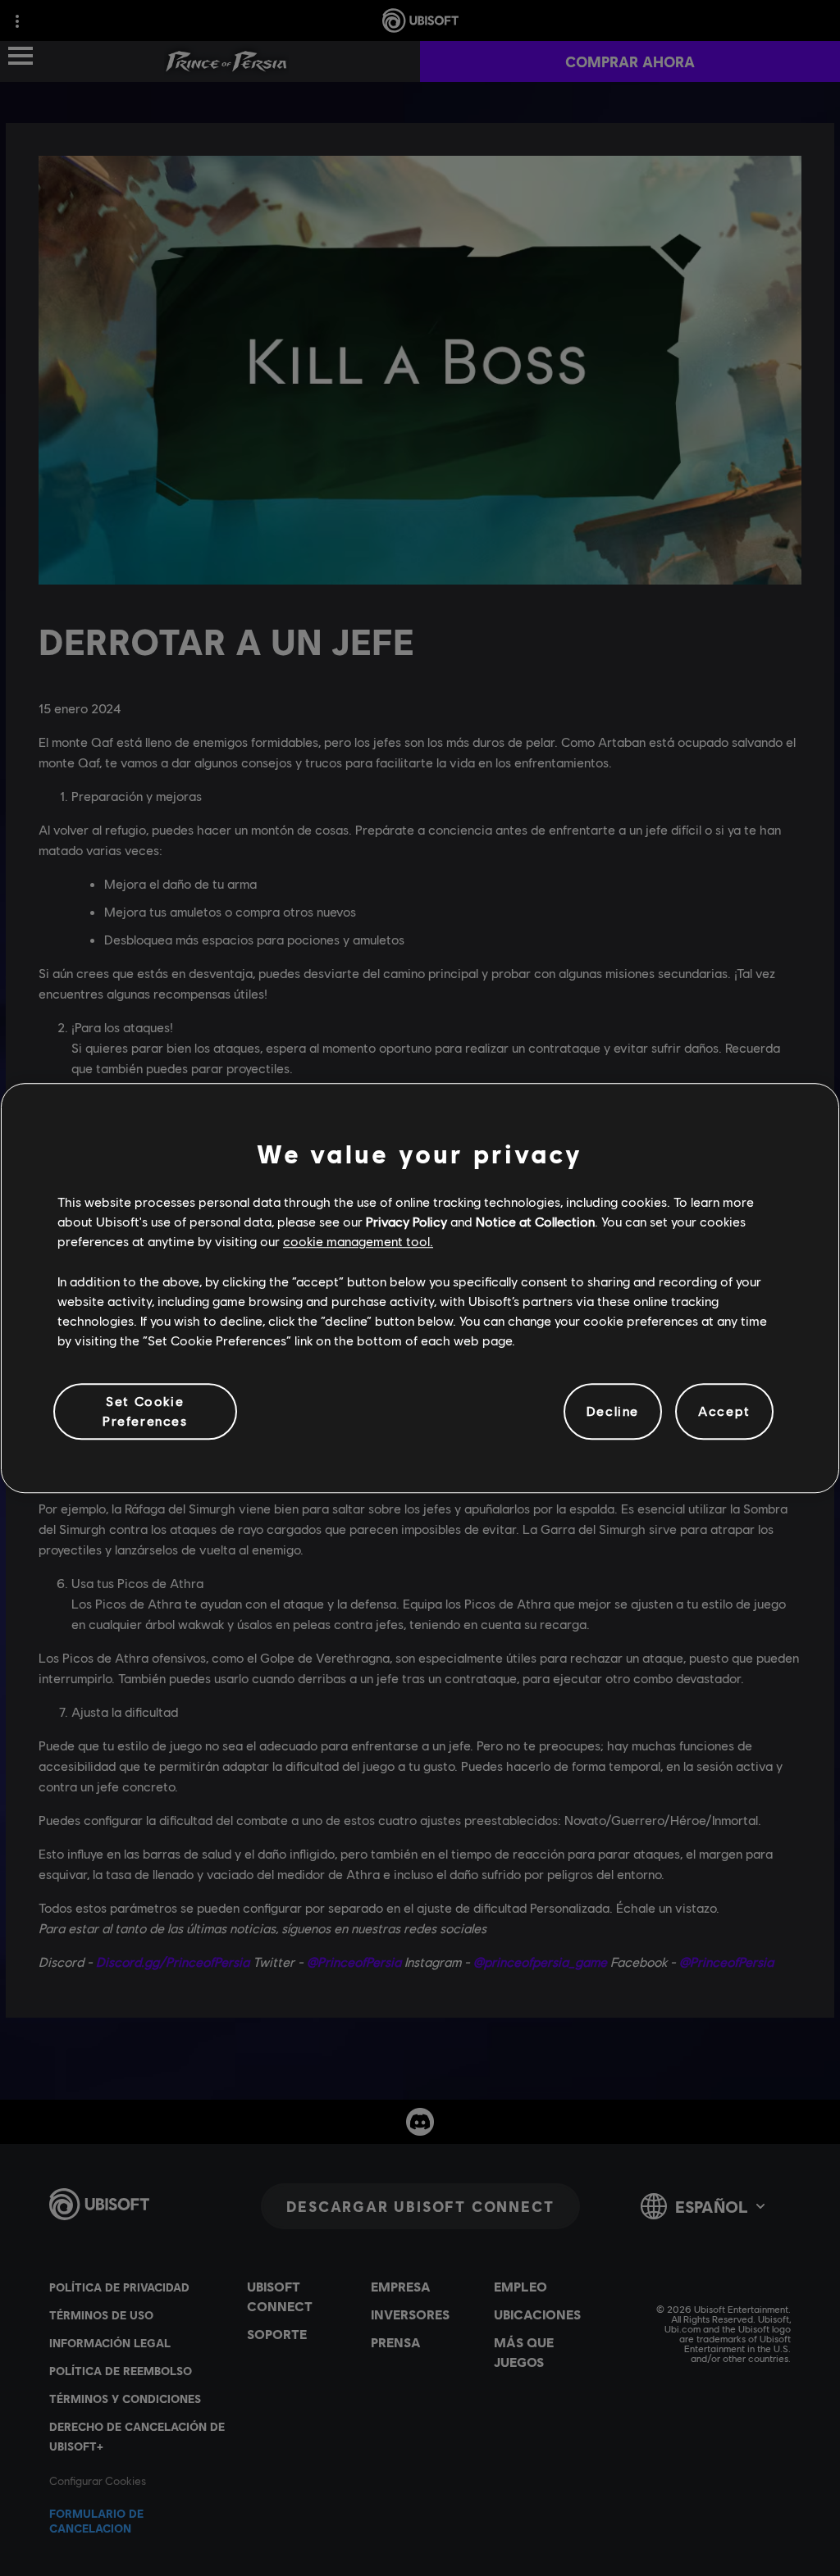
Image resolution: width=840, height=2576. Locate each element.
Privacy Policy (406, 1221)
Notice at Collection (535, 1221)
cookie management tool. (358, 1242)
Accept (724, 1411)
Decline (613, 1411)
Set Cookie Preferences (145, 1411)
